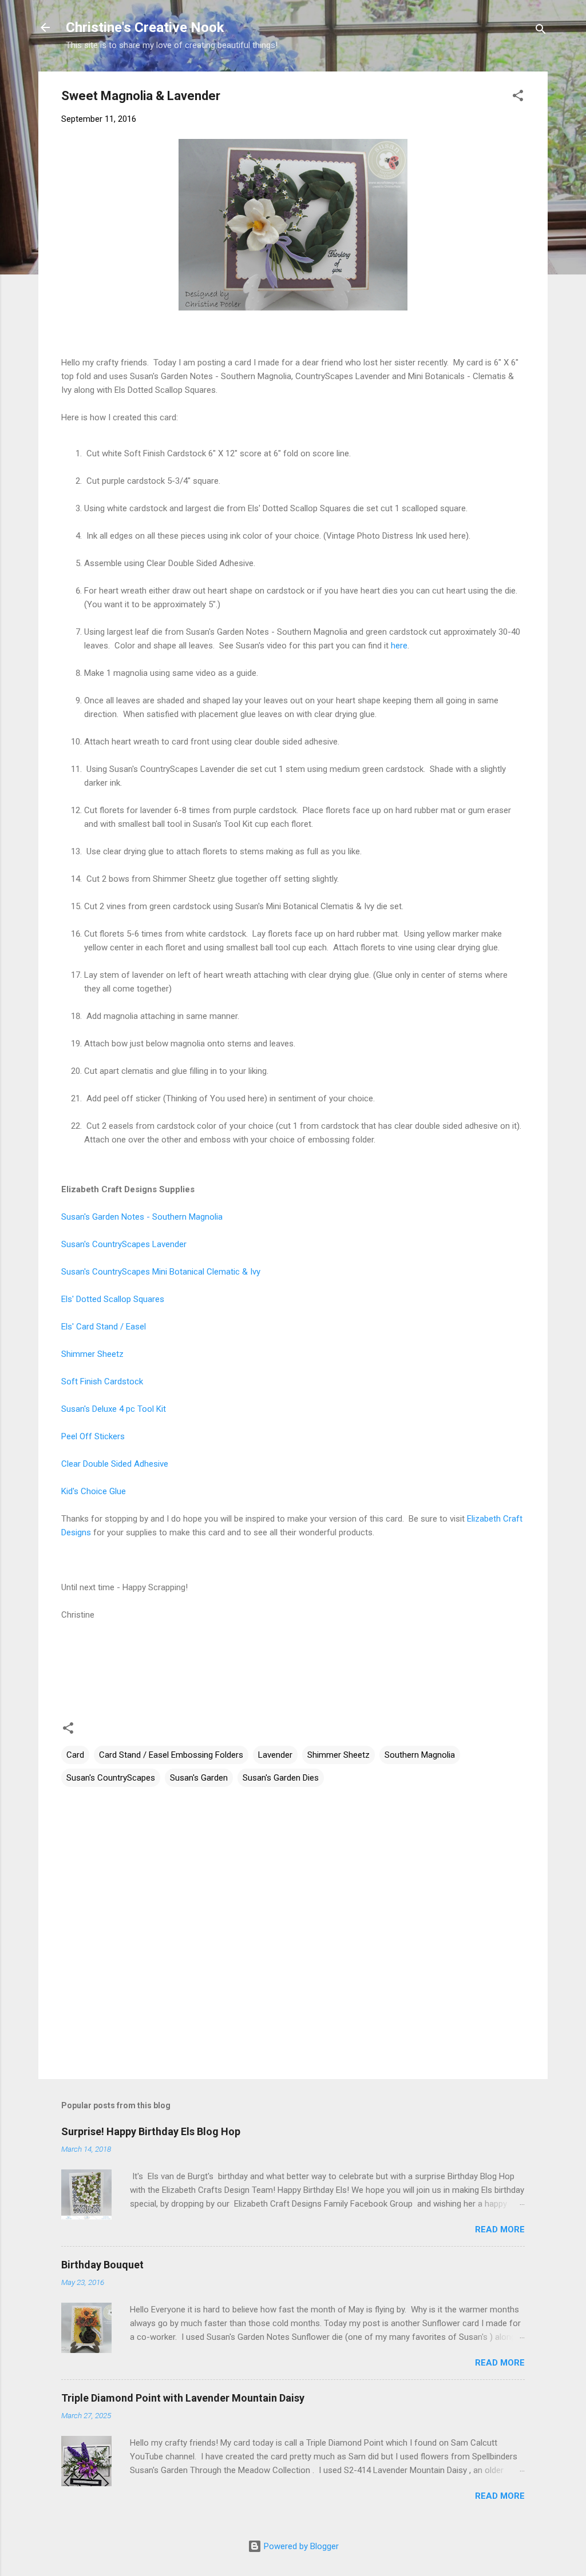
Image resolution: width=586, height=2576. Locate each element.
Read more (500, 2229)
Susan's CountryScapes (111, 1778)
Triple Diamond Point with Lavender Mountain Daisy (183, 2398)
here (399, 646)
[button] (518, 97)
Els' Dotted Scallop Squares (113, 1299)
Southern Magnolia (420, 1755)
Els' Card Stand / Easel (104, 1327)
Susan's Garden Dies (281, 1778)
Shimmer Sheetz (92, 1354)
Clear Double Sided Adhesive (115, 1464)
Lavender (275, 1755)
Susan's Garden (199, 1778)
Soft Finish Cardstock (102, 1381)
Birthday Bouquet (102, 2265)
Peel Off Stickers (93, 1436)
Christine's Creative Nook (145, 27)
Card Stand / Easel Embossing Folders (171, 1755)
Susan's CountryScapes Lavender (124, 1244)
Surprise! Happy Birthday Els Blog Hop (151, 2131)
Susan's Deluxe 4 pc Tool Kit (114, 1409)
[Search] (541, 31)
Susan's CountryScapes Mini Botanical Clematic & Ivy (161, 1272)
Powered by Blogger (300, 2546)
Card (75, 1755)
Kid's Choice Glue (94, 1491)
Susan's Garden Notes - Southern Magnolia (142, 1217)
